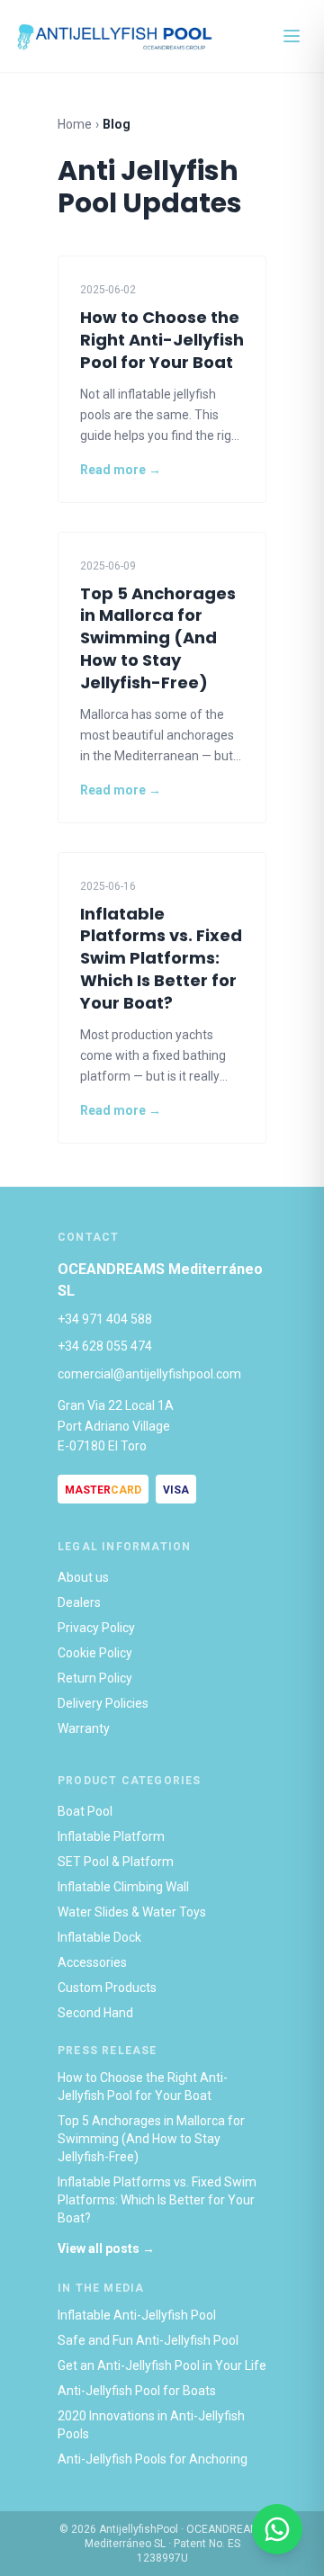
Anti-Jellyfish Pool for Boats (137, 2391)
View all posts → (106, 2248)
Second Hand (95, 2013)
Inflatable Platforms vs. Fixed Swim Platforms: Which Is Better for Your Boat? (157, 2200)
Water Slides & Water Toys (132, 1912)
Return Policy (95, 1678)
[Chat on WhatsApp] (277, 2529)
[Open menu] (292, 36)
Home (75, 124)
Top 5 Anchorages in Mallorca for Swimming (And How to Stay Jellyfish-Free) (151, 2139)
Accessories (92, 1962)
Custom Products (107, 1988)
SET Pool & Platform (116, 1862)
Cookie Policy (95, 1653)
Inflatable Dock (99, 1937)
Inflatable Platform (111, 1836)
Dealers (79, 1602)
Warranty (84, 1728)
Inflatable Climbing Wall (123, 1887)
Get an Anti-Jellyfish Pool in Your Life (162, 2365)
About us (83, 1577)
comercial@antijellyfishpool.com (149, 1374)
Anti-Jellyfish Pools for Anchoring (153, 2459)
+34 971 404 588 (105, 1319)
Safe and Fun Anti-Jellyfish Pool (148, 2340)
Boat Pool (85, 1811)
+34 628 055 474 (105, 1346)
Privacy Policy (96, 1628)
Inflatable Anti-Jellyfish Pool (137, 2315)
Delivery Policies (103, 1703)
